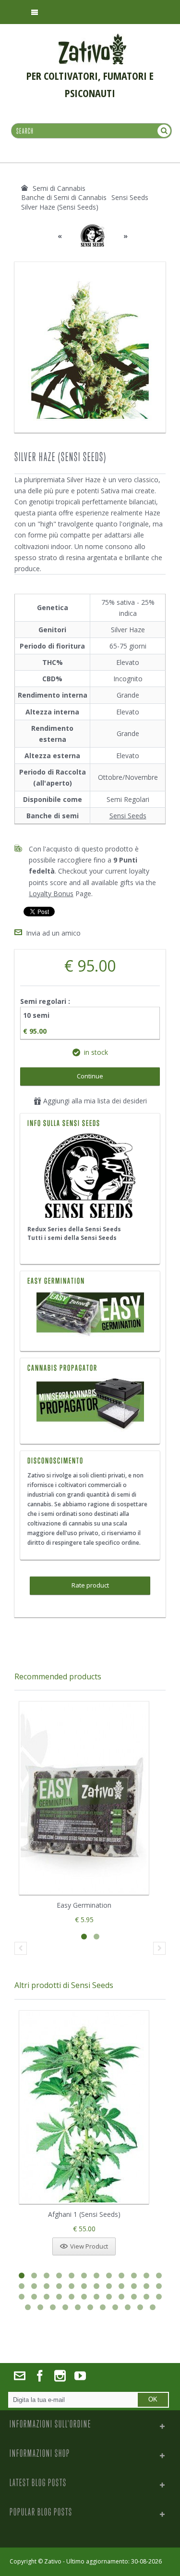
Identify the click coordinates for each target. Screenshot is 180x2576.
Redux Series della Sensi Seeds (74, 1229)
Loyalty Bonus (51, 894)
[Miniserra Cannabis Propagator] (90, 1405)
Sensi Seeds (128, 816)
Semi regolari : (46, 1001)
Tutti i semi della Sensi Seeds (72, 1238)
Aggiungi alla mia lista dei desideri (94, 1101)
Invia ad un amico (53, 933)
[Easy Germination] (90, 1315)
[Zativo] (92, 38)
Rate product (90, 1585)
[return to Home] (24, 188)
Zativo (53, 2561)
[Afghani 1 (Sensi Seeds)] (84, 2107)
